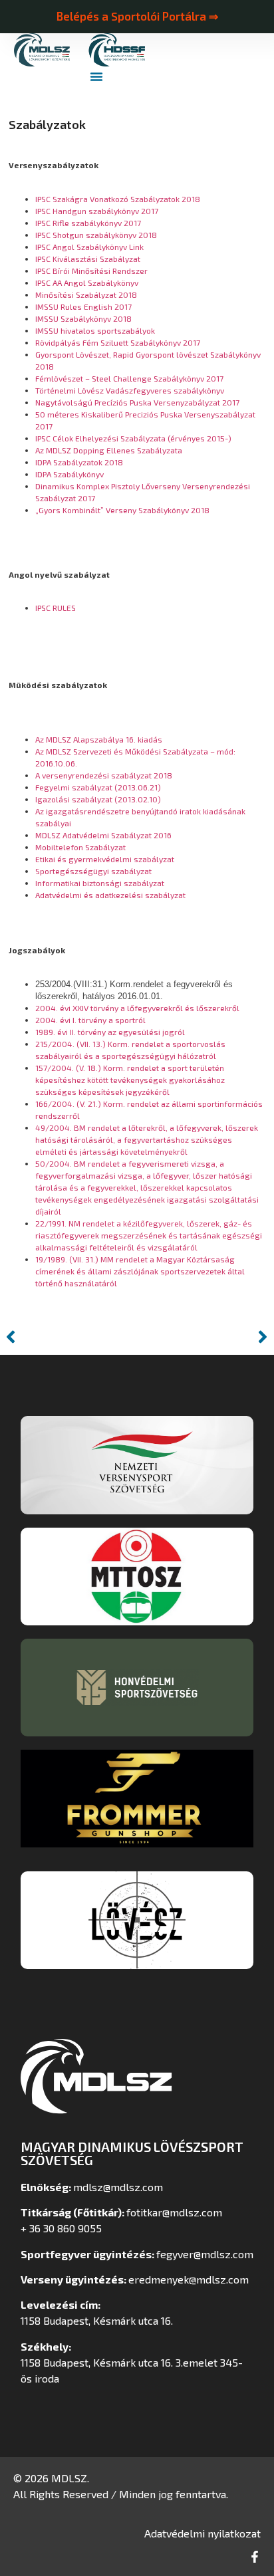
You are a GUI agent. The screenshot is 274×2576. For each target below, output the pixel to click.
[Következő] (205, 1337)
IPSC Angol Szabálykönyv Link (89, 247)
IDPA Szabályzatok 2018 (79, 462)
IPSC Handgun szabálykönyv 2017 (97, 211)
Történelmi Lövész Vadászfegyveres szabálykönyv (130, 390)
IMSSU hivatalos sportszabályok (95, 330)
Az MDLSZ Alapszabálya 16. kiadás (99, 739)
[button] (96, 76)
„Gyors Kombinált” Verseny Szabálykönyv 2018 (122, 510)
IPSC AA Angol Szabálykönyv (87, 283)
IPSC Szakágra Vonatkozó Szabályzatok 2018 (118, 199)
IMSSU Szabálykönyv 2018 (83, 318)
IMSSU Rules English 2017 (83, 306)
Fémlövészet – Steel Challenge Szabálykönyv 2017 (129, 378)
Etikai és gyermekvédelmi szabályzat (105, 859)
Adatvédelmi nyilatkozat (203, 2533)
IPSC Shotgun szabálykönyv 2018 (96, 235)
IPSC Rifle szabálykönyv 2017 (88, 223)
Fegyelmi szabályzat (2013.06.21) (98, 787)
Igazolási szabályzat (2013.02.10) (98, 799)
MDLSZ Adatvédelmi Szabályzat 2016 (103, 835)
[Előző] (69, 1337)
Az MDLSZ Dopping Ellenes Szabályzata (109, 450)
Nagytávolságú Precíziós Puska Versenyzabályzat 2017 (137, 402)
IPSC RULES (56, 608)
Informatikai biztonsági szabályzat (100, 883)
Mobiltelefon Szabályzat (80, 847)
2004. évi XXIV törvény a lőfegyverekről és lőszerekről (137, 1008)
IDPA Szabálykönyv (69, 474)
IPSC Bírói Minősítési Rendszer (91, 271)
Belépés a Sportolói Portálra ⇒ (137, 16)
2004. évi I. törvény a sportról (90, 1020)
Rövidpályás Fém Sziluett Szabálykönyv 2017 (119, 342)
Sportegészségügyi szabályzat (93, 871)
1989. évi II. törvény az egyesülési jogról (110, 1032)
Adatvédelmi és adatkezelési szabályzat (110, 895)
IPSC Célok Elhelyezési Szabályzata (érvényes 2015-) (133, 438)
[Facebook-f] (255, 2557)
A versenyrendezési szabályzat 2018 (104, 775)
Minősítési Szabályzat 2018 (86, 294)
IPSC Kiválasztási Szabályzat (88, 259)
